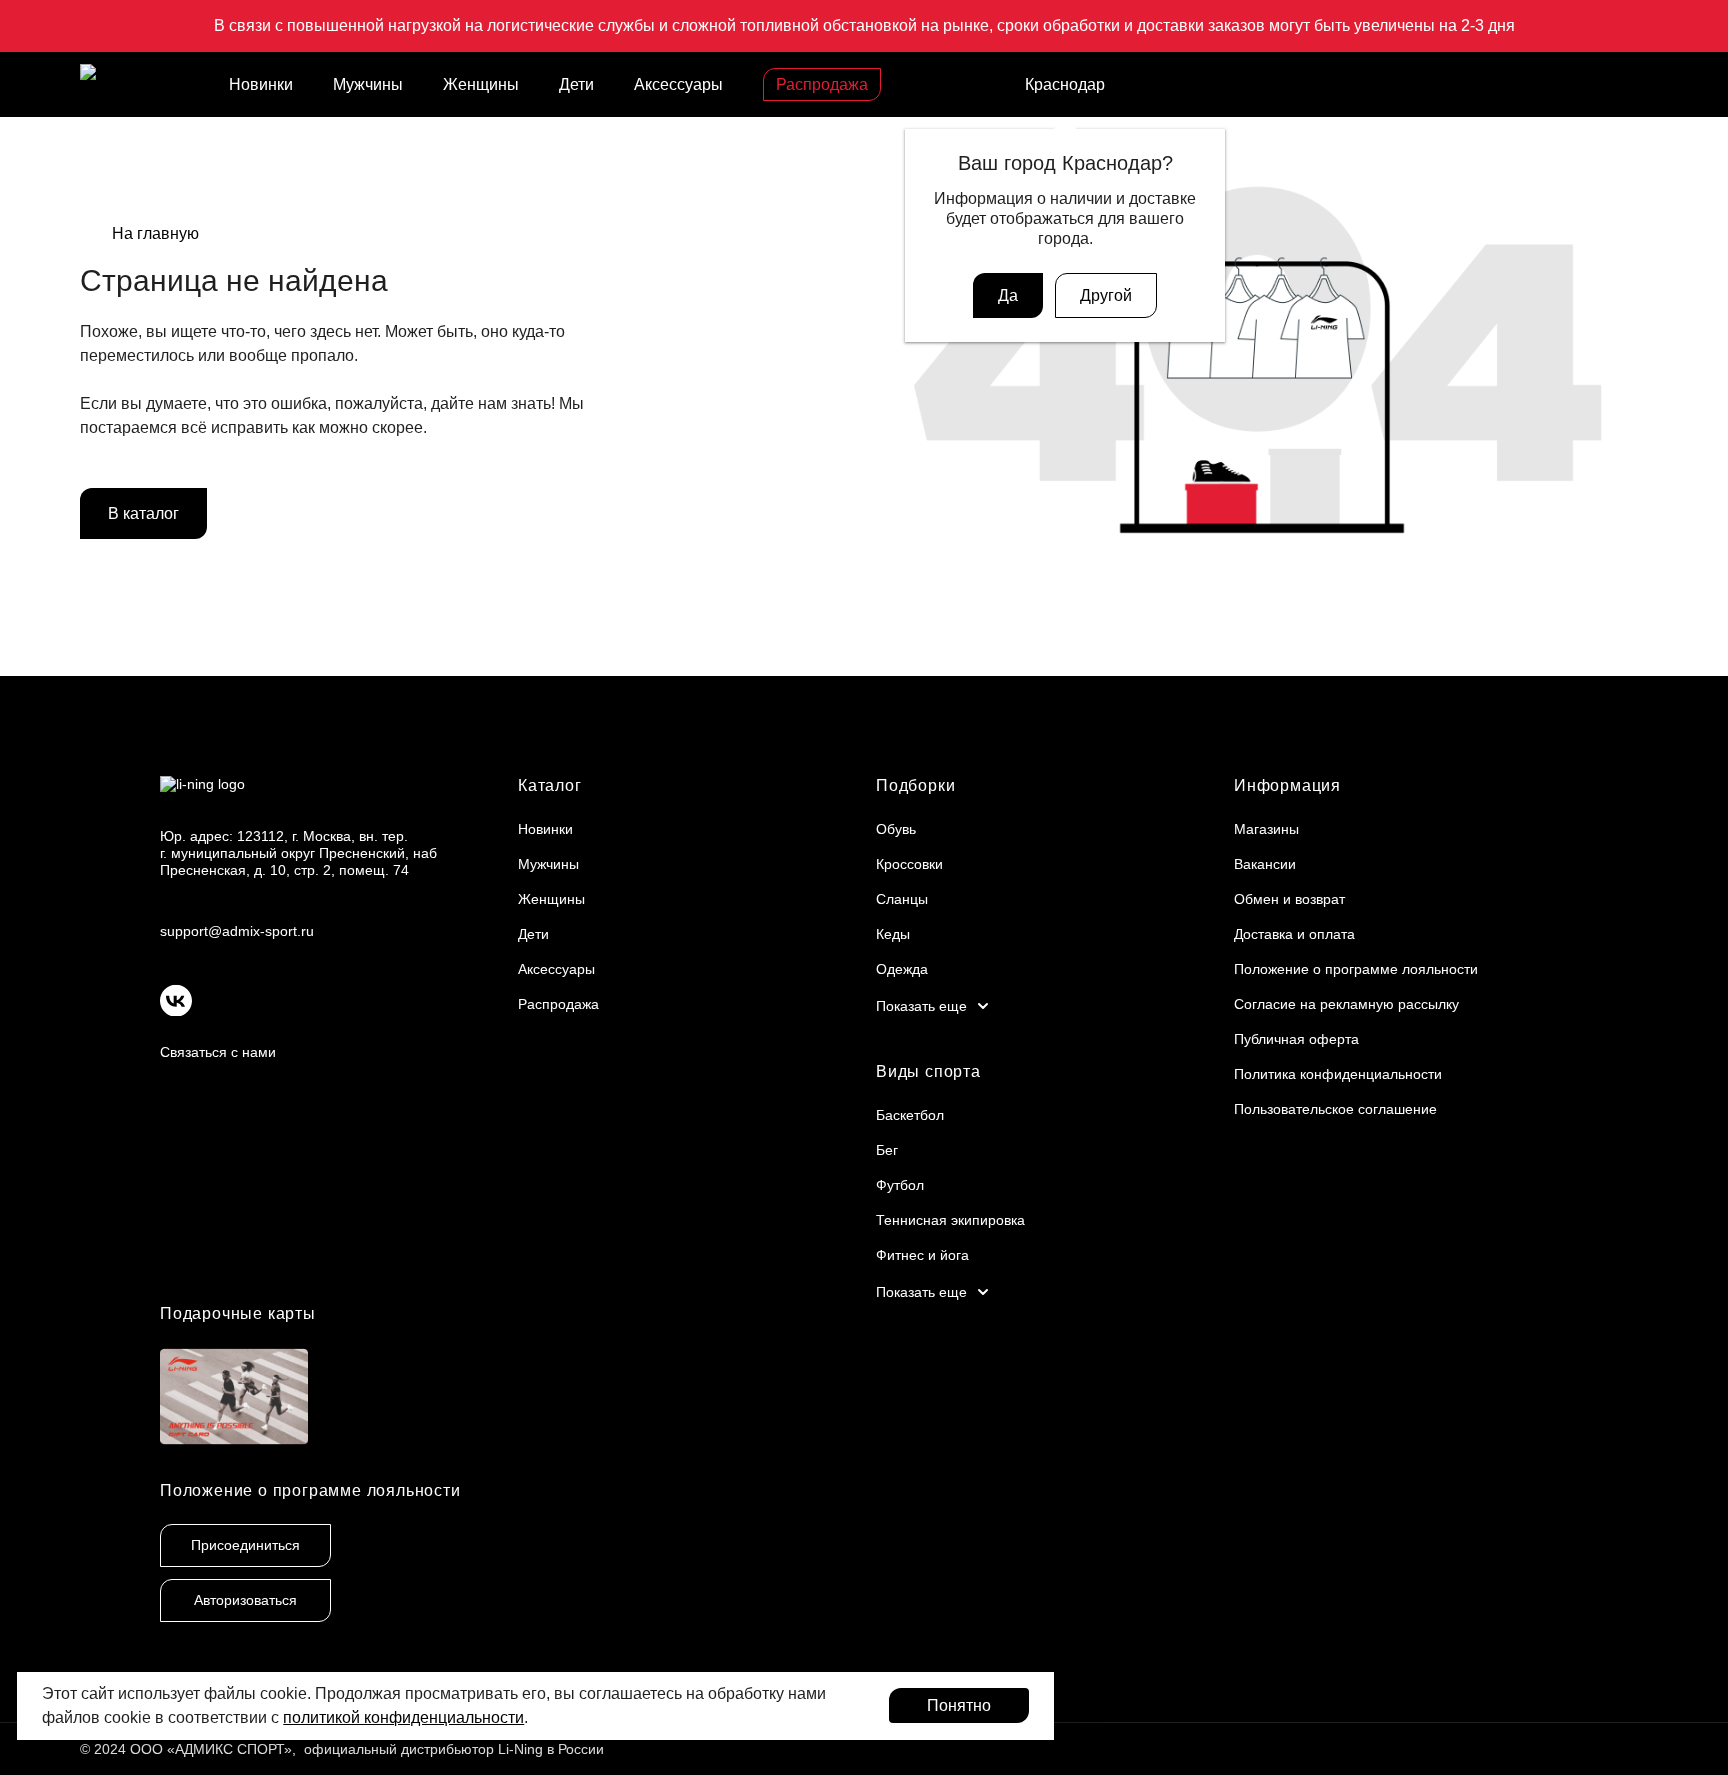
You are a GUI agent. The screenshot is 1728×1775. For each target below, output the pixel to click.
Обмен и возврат (1289, 899)
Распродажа (822, 84)
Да (1008, 295)
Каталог (550, 785)
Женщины (481, 84)
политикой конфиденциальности (403, 1717)
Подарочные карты (238, 1313)
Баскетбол (910, 1115)
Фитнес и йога (922, 1255)
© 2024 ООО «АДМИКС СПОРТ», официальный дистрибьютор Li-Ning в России (342, 1749)
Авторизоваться (245, 1600)
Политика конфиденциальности (1338, 1074)
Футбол (900, 1185)
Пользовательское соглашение (1335, 1109)
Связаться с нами (218, 1052)
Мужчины (368, 84)
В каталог (143, 513)
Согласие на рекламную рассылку (1346, 1004)
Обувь (896, 829)
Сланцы (902, 899)
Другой (1106, 295)
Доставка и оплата (1294, 934)
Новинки (261, 84)
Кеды (893, 934)
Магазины (1266, 829)
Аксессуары (678, 84)
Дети (576, 84)
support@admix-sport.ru (237, 931)
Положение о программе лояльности (1356, 969)
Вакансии (1265, 864)
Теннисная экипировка (950, 1220)
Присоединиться (245, 1545)
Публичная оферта (1296, 1039)
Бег (887, 1150)
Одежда (902, 969)
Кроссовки (909, 864)
